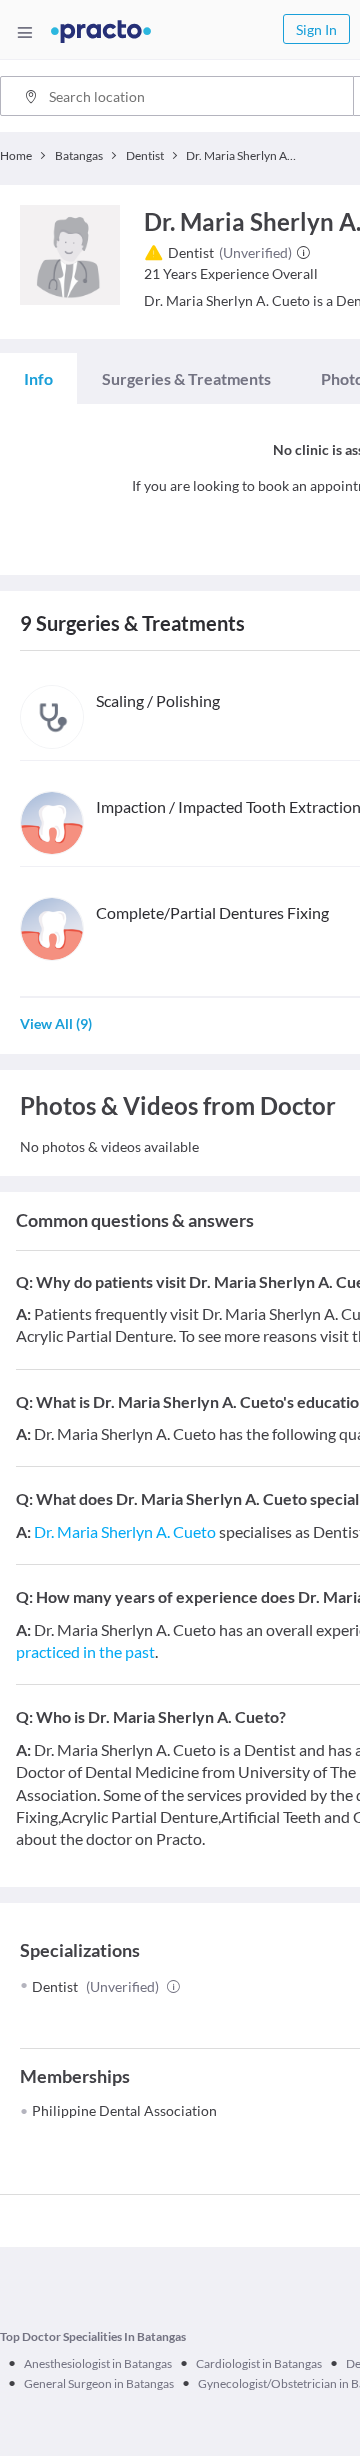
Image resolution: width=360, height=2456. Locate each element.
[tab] (38, 379)
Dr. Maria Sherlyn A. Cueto (125, 1531)
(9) (56, 1023)
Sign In (316, 29)
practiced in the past (85, 1651)
